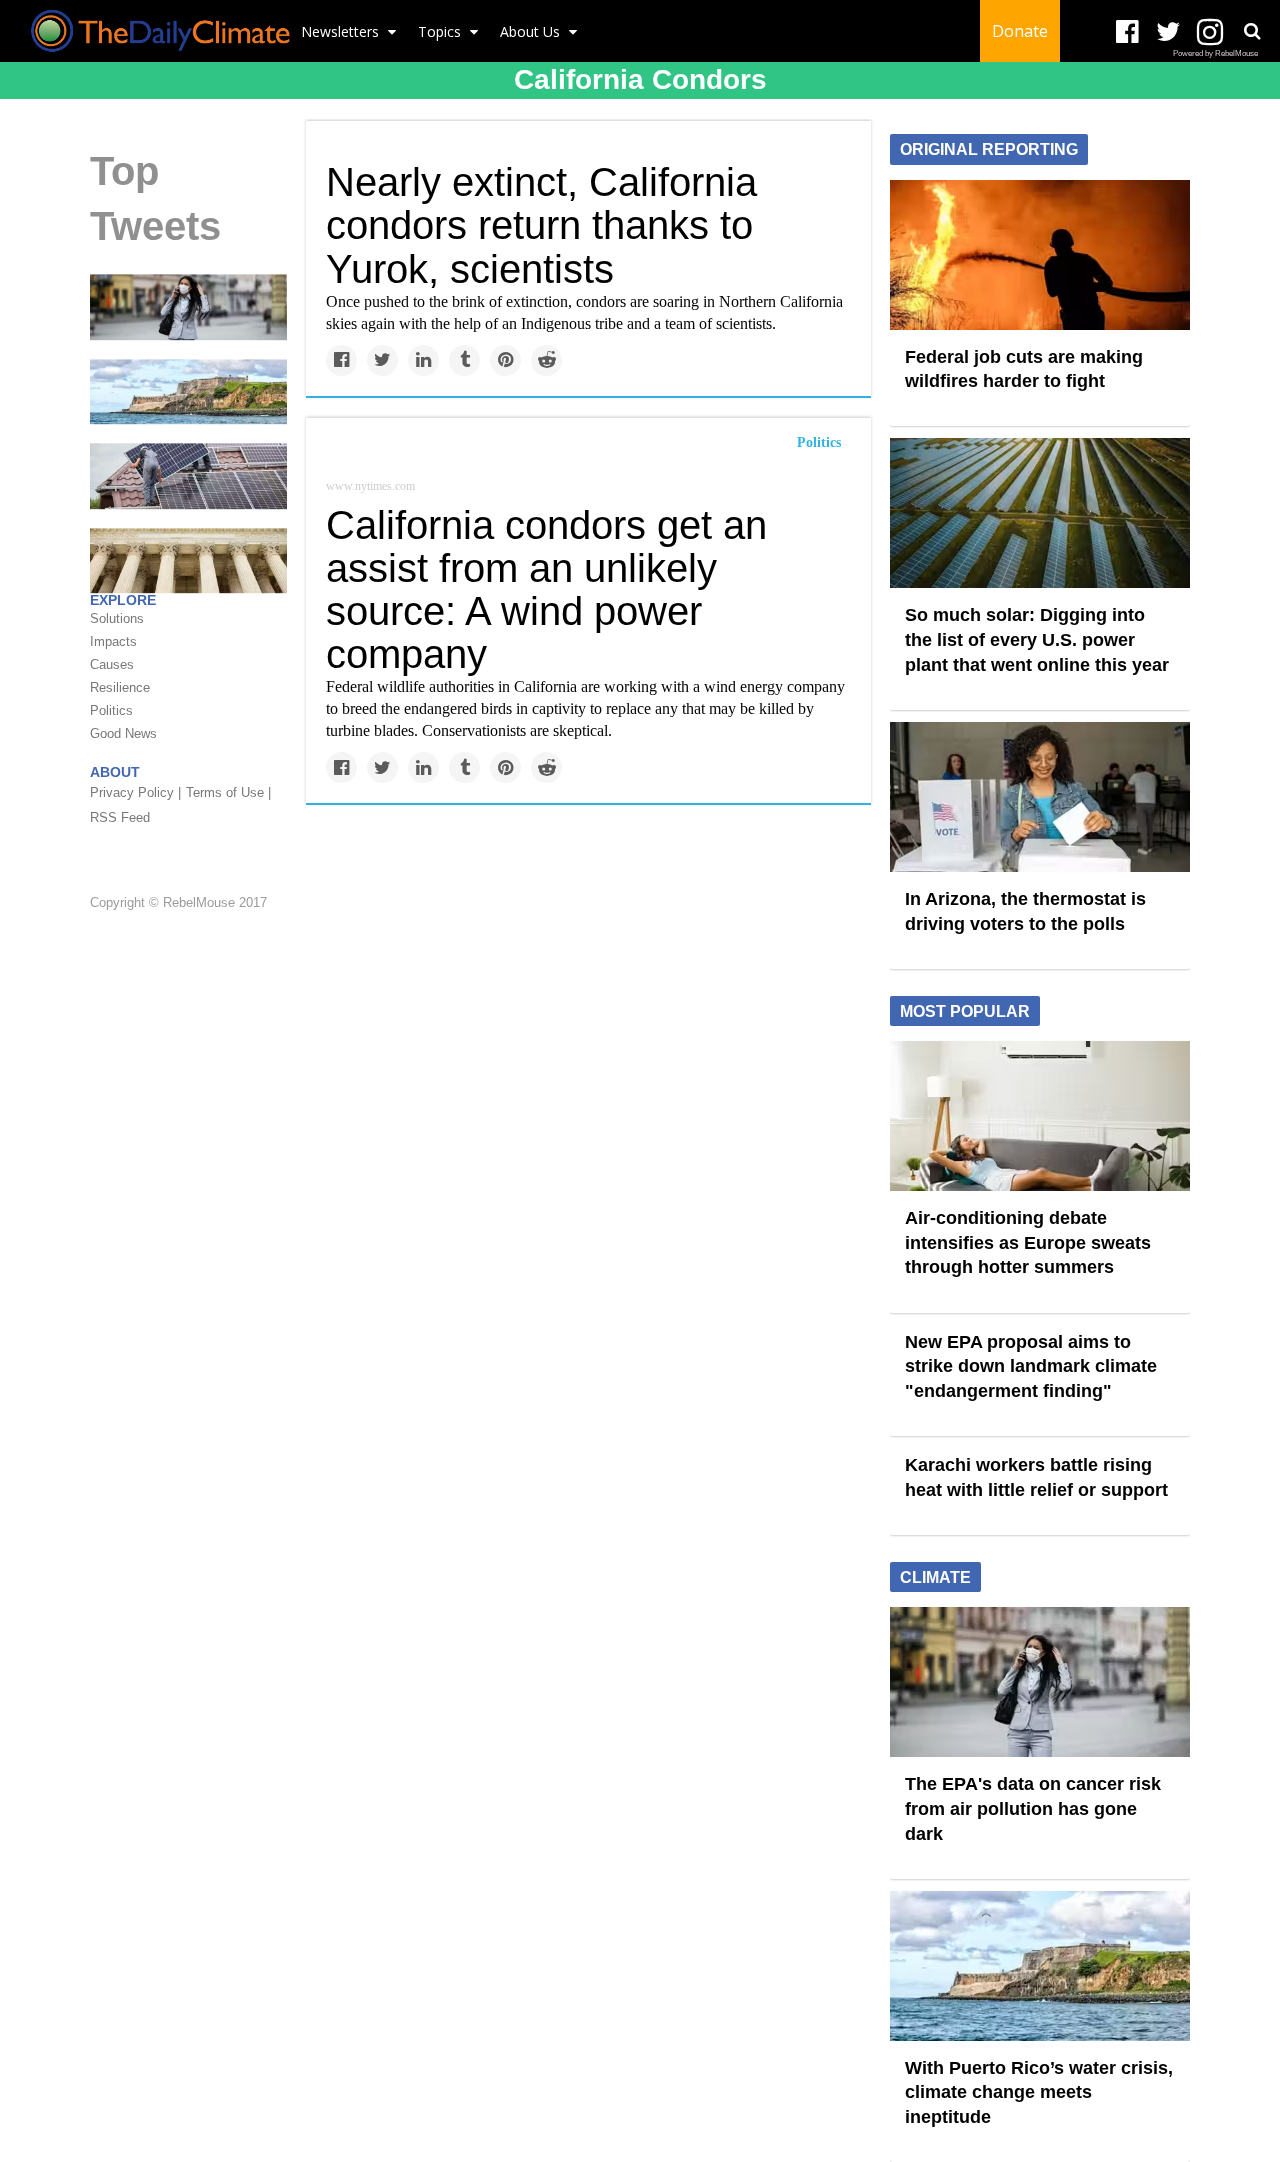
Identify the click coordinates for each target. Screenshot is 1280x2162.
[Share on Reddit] (546, 360)
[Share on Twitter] (382, 360)
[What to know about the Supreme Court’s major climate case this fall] (188, 560)
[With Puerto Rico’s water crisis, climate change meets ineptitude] (188, 391)
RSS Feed (120, 818)
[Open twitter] (1168, 32)
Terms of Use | (228, 793)
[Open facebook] (1127, 32)
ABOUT (115, 773)
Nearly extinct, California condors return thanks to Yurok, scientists (541, 225)
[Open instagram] (1209, 32)
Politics (819, 442)
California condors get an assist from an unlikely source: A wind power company (546, 590)
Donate (1020, 31)
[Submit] (1252, 31)
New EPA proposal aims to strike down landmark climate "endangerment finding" (1031, 1366)
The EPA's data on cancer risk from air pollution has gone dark (1033, 1808)
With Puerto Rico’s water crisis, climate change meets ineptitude (1039, 2092)
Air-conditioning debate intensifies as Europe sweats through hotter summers (1028, 1242)
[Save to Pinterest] (505, 360)
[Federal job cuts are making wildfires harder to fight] (1040, 253)
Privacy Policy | (135, 793)
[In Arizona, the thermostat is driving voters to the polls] (1040, 796)
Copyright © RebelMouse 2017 (178, 902)
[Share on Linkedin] (423, 360)
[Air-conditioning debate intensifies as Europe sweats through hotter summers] (1040, 1115)
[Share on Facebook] (341, 360)
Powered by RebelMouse (1215, 53)
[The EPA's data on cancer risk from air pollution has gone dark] (188, 306)
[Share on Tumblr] (464, 360)
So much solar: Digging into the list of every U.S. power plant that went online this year (1037, 639)
